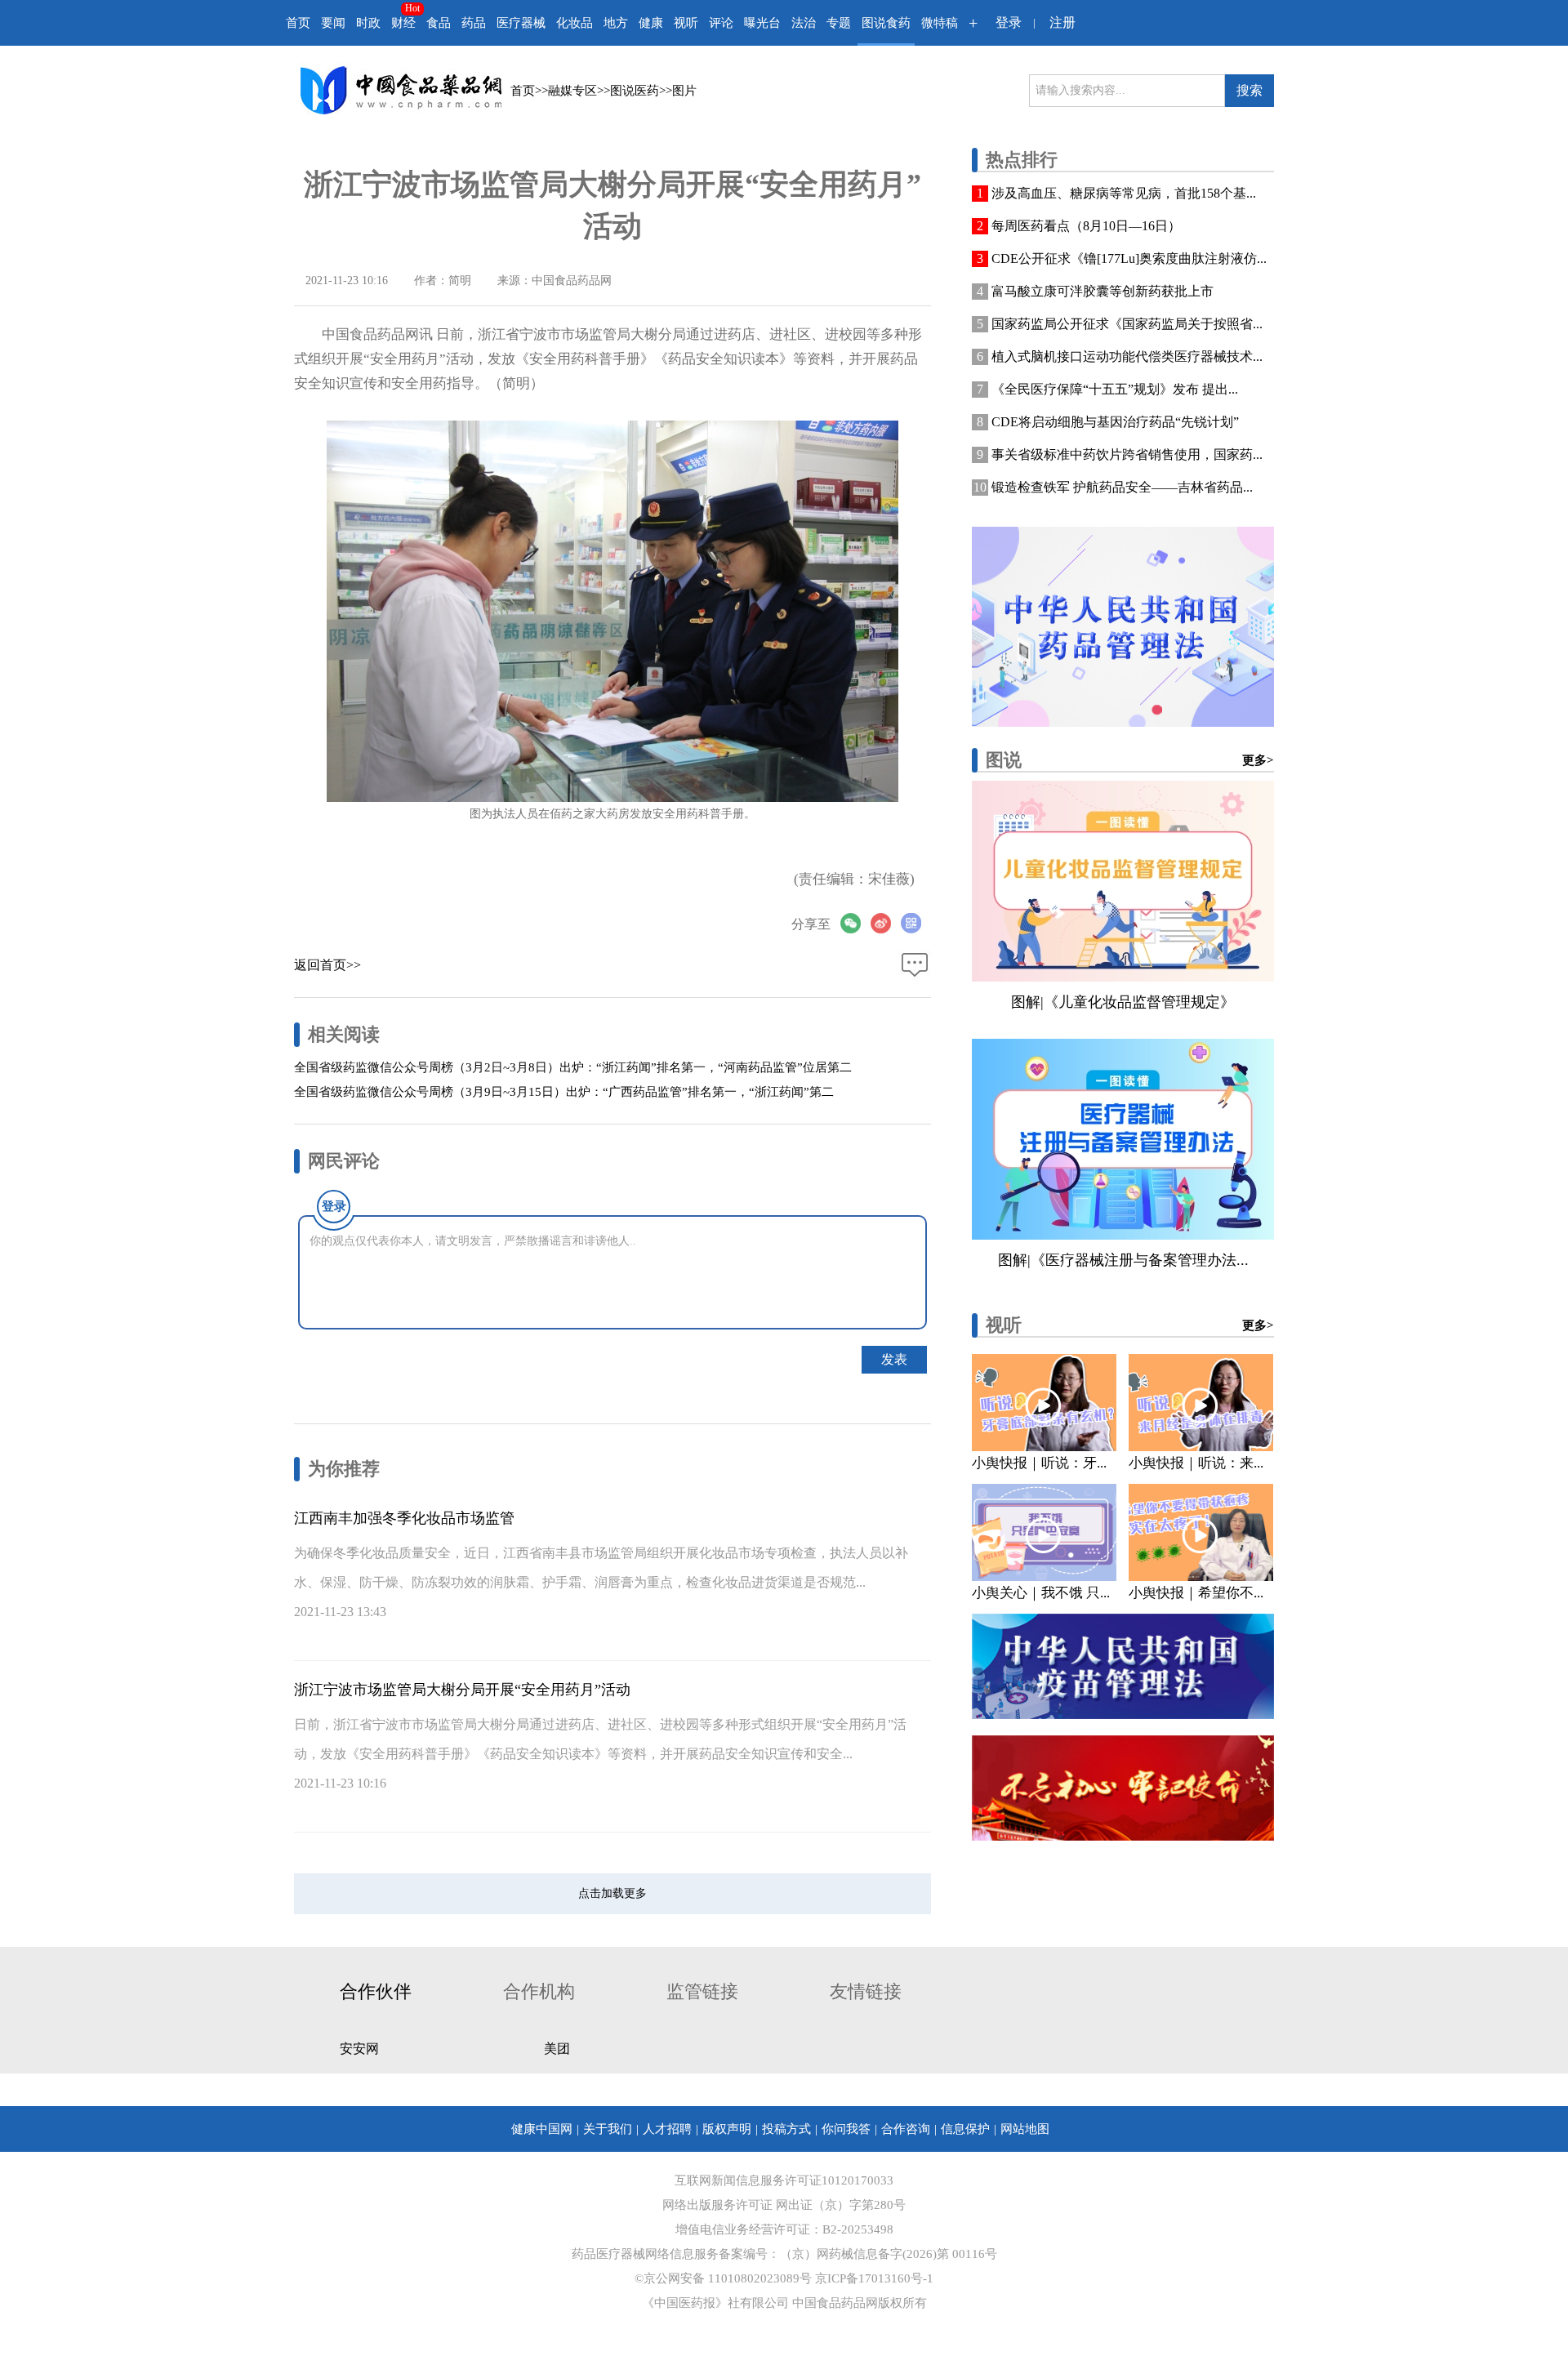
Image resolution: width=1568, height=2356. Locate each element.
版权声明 (727, 2129)
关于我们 (608, 2129)
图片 (684, 91)
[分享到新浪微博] (886, 923)
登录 (1009, 22)
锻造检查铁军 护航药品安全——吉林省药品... (1122, 487)
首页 (298, 23)
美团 (557, 2049)
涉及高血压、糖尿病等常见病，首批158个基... (1124, 193)
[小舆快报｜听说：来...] (1201, 1403)
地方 (616, 23)
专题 (839, 23)
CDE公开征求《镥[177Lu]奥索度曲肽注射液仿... (1129, 258)
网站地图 (1025, 2129)
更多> (1258, 760)
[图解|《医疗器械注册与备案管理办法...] (1123, 1139)
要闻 (333, 23)
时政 (368, 23)
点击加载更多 (612, 1893)
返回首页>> (327, 965)
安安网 (359, 2049)
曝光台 (762, 23)
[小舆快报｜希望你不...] (1201, 1532)
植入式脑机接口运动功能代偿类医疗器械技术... (1127, 356)
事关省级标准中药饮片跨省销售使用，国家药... (1127, 454)
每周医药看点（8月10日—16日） (1086, 226)
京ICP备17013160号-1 (874, 2278)
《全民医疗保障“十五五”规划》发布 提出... (1115, 389)
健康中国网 (542, 2129)
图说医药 (635, 91)
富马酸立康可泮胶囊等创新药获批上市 (1102, 291)
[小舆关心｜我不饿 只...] (1044, 1532)
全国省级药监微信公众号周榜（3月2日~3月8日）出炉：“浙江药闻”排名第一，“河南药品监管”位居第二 (573, 1067)
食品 (439, 23)
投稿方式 (786, 2129)
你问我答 (846, 2129)
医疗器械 (521, 23)
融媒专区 (572, 91)
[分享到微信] (855, 923)
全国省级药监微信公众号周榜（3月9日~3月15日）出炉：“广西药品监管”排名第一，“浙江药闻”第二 (564, 1092)
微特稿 (940, 23)
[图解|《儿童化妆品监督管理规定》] (1123, 881)
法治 (804, 23)
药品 (474, 23)
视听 (686, 23)
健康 (651, 23)
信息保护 (965, 2129)
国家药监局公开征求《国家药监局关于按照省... (1127, 324)
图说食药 (886, 23)
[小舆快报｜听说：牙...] (1044, 1403)
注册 (1062, 22)
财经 (403, 23)
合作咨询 (906, 2129)
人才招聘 (667, 2129)
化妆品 (575, 23)
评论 (721, 23)
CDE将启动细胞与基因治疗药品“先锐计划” (1115, 422)
